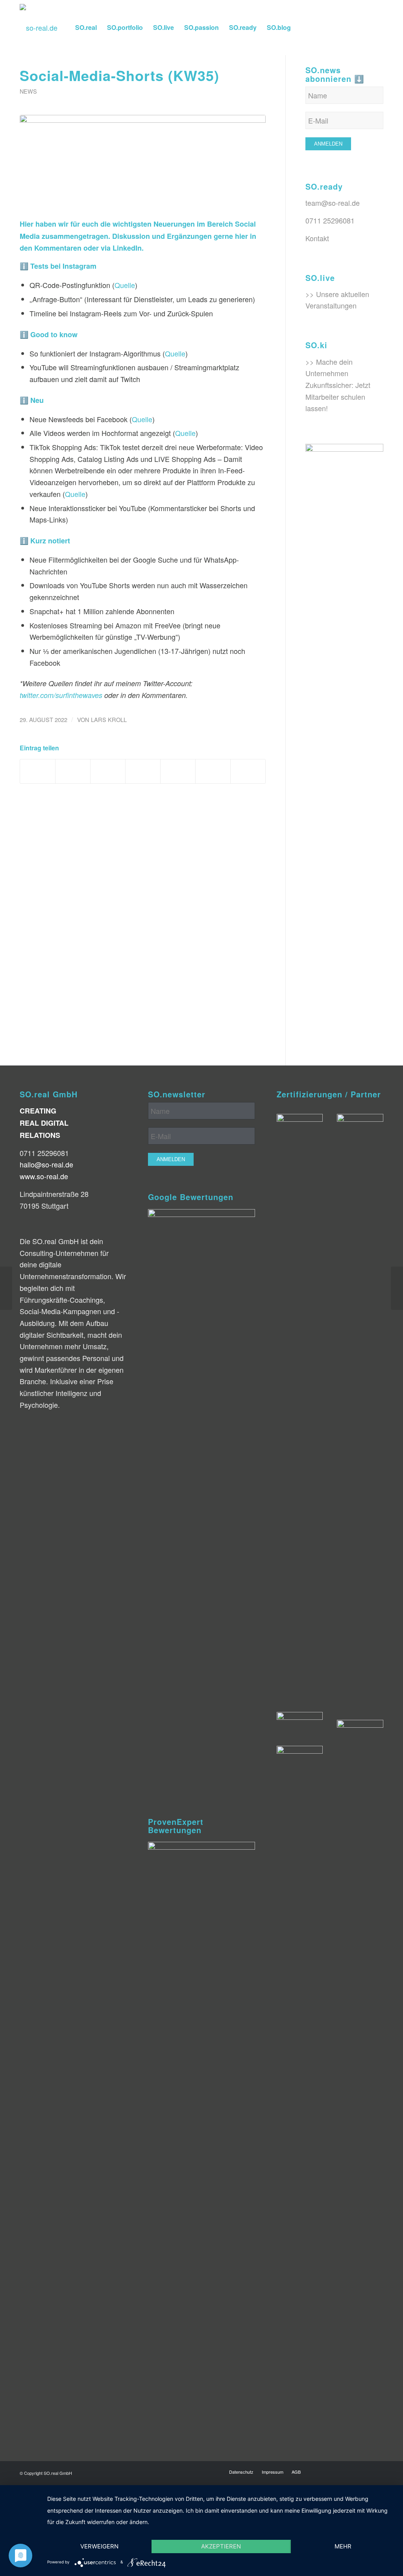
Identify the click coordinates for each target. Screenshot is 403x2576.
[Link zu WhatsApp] (354, 27)
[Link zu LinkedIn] (342, 27)
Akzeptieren (221, 2546)
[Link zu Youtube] (366, 27)
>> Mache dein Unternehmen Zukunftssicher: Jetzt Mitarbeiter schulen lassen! (338, 385)
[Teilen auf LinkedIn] (178, 771)
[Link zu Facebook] (330, 27)
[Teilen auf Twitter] (73, 771)
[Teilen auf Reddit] (213, 771)
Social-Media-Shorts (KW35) (119, 75)
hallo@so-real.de (46, 1164)
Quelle (125, 285)
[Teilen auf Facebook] (38, 771)
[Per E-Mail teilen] (248, 771)
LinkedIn (127, 248)
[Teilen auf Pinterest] (143, 771)
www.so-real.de (44, 1176)
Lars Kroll (109, 719)
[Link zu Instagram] (318, 27)
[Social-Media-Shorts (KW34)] (6, 1288)
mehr (343, 2546)
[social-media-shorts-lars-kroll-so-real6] (143, 162)
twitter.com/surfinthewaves (61, 695)
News (28, 91)
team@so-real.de (333, 203)
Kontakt (317, 238)
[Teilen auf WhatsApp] (108, 771)
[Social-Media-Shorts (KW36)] (397, 1288)
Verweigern (99, 2546)
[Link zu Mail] (377, 27)
